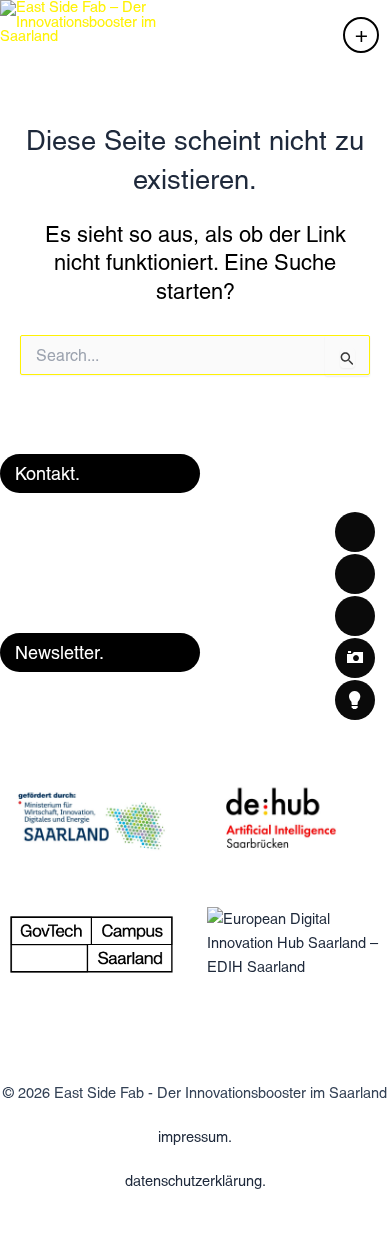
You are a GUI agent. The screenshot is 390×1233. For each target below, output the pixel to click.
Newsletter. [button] (59, 652)
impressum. (195, 1136)
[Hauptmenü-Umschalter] (361, 35)
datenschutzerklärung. (195, 1180)
